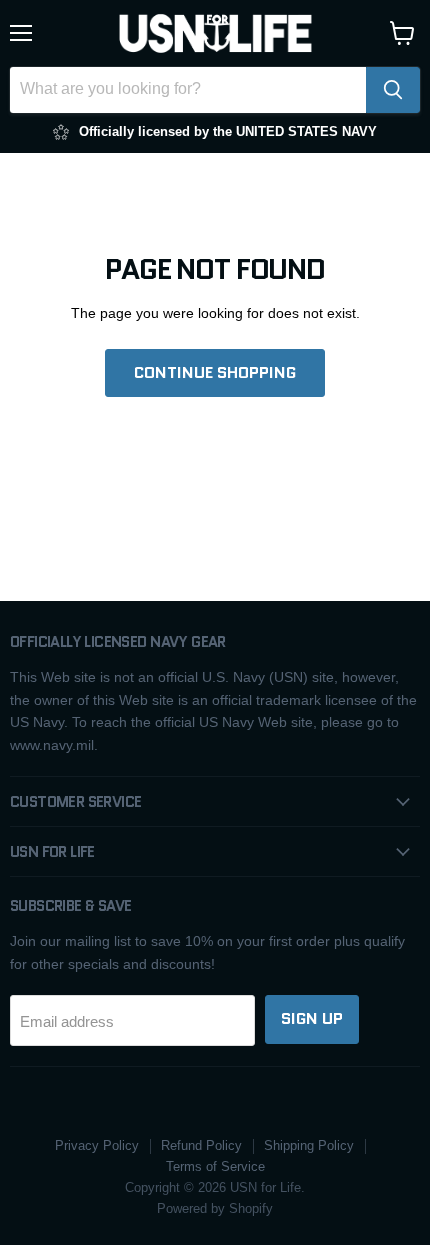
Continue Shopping (215, 372)
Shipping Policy (309, 1145)
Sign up (312, 1018)
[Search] (393, 90)
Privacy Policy (97, 1145)
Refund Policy (201, 1145)
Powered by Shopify (215, 1208)
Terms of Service (215, 1166)
